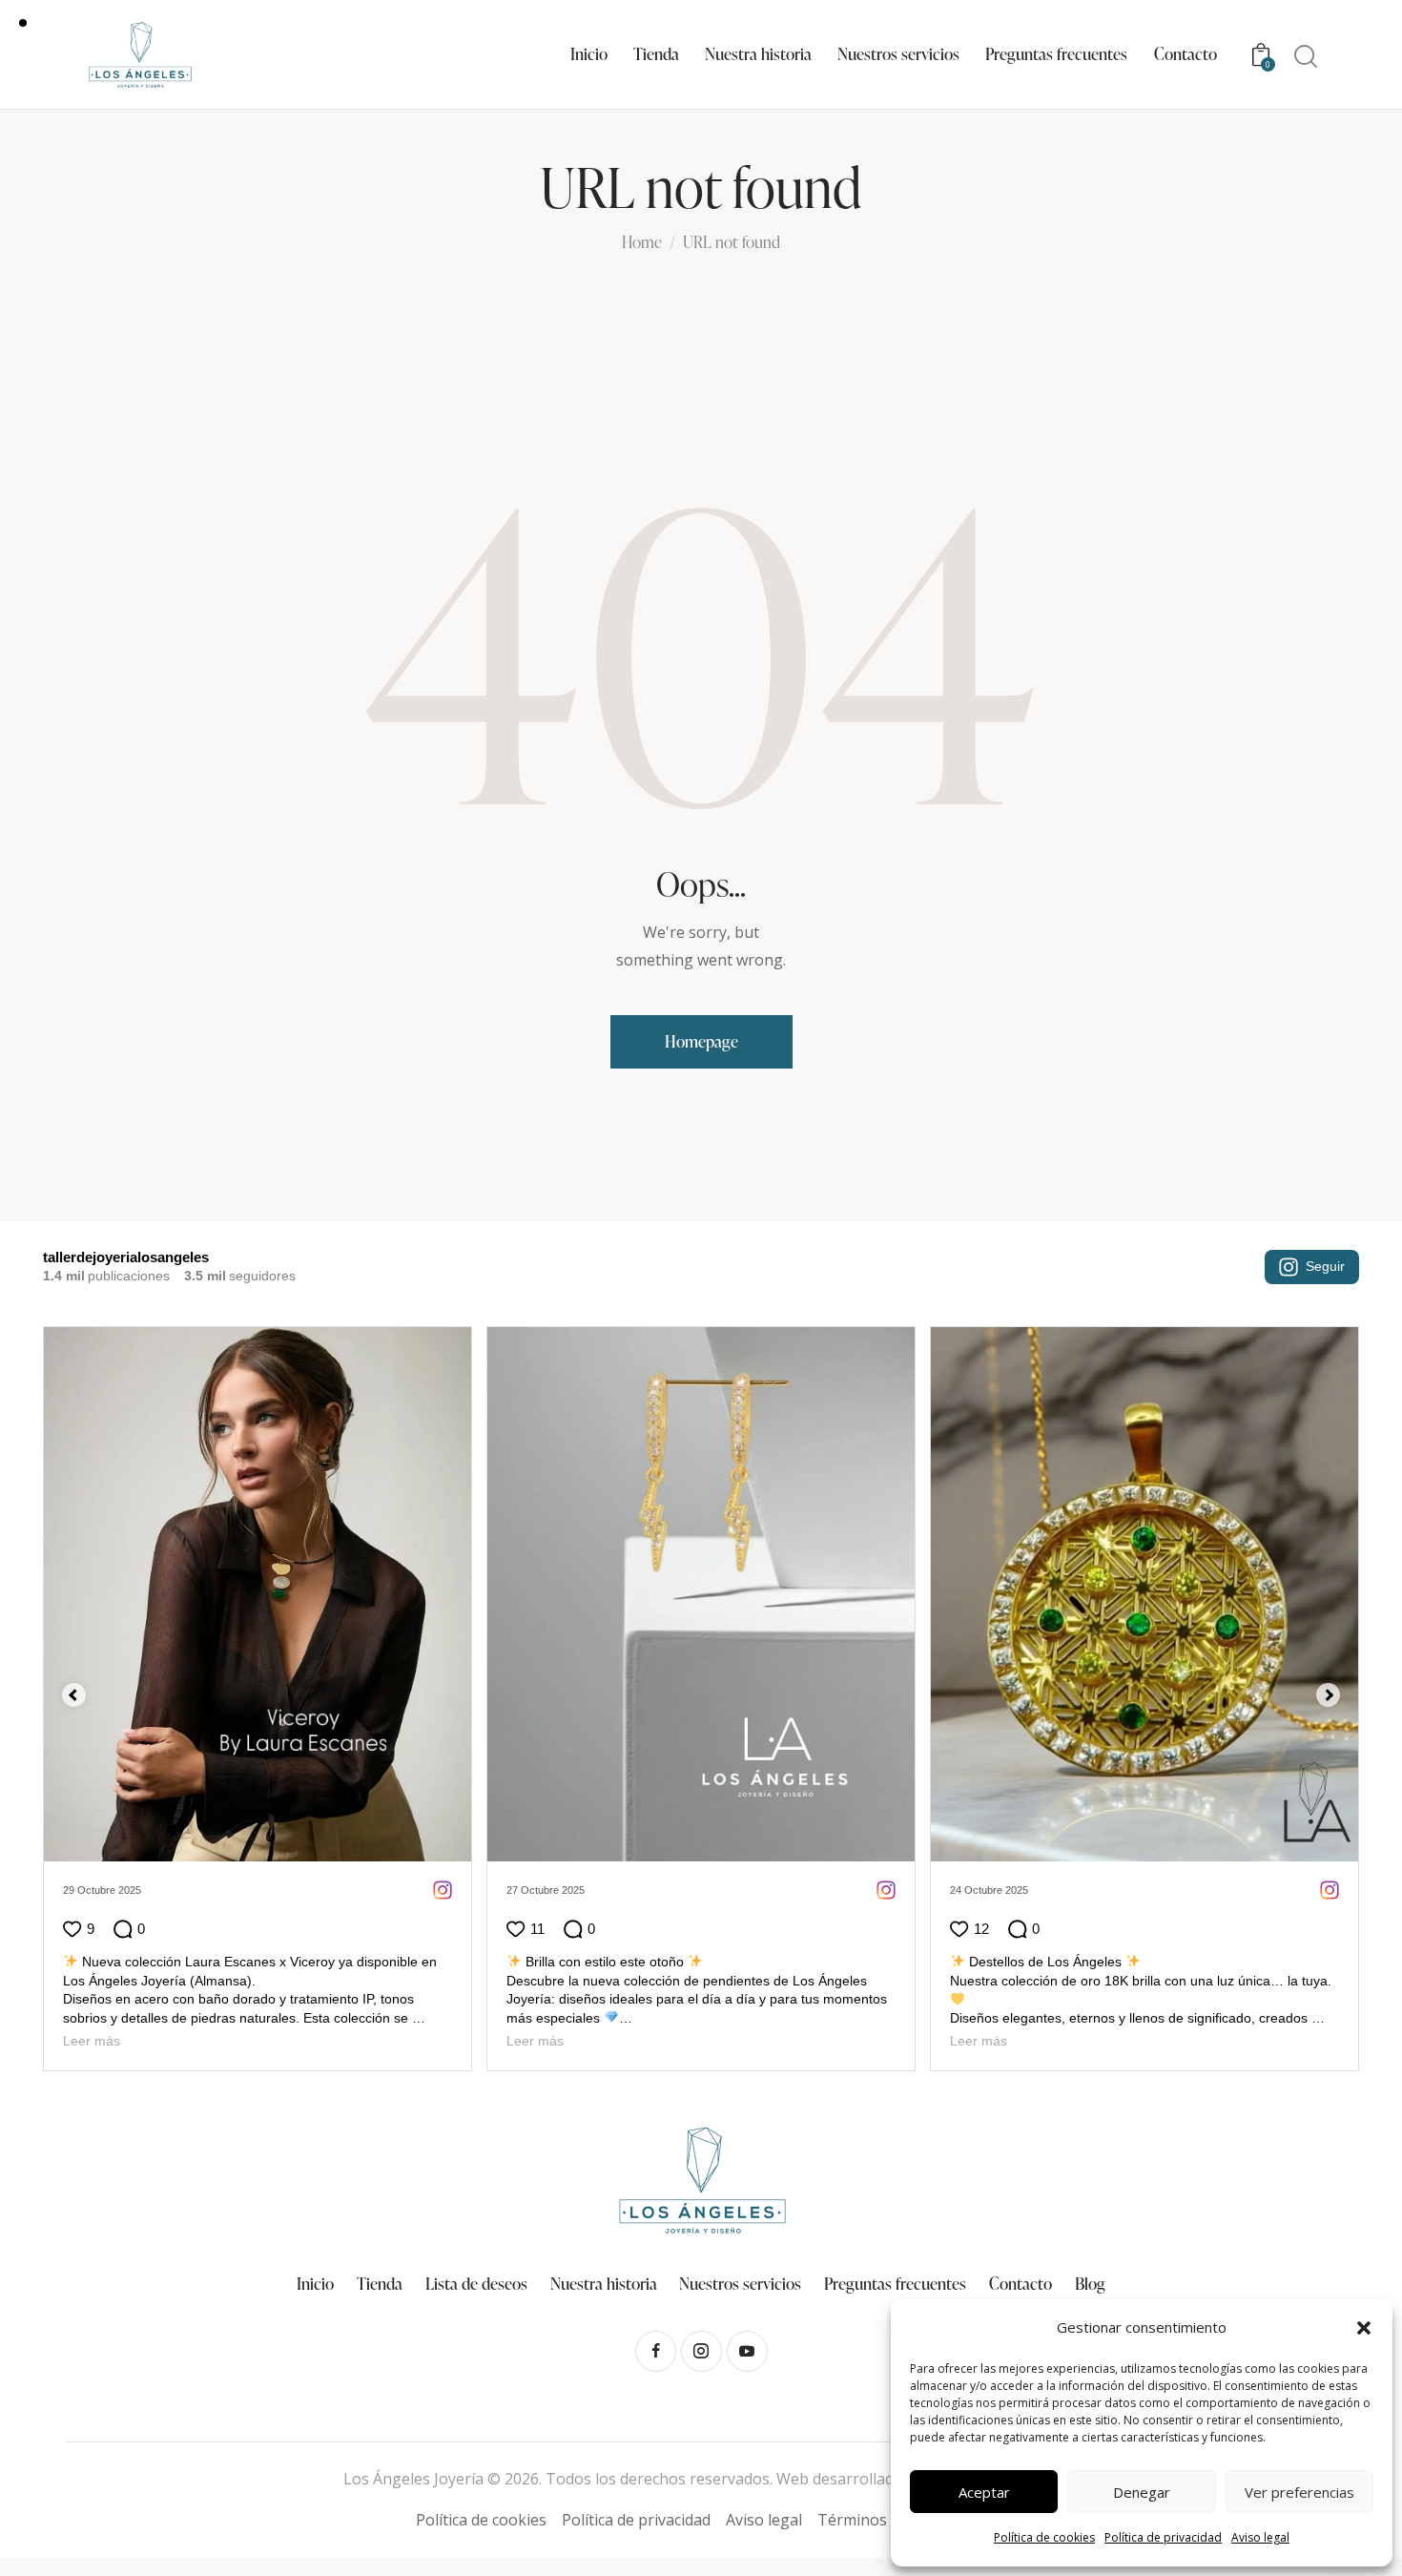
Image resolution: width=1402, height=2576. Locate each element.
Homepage (701, 1041)
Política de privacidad (1163, 2537)
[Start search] (1306, 57)
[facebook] (656, 2351)
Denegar (1142, 2492)
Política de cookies (1044, 2537)
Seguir (1325, 1266)
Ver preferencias (1299, 2492)
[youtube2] (747, 2351)
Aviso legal (1260, 2537)
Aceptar (984, 2492)
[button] (1364, 2328)
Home (642, 243)
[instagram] (701, 2351)
